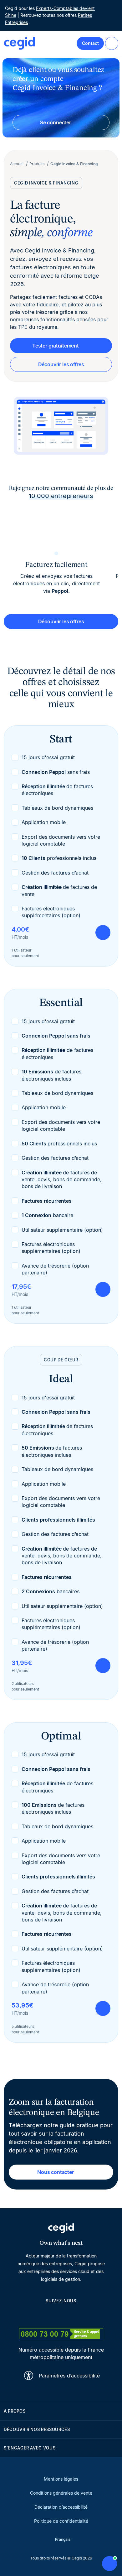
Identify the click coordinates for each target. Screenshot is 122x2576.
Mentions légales (61, 2479)
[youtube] (46, 2315)
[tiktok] (76, 2315)
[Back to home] (19, 43)
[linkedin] (31, 2315)
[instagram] (61, 2315)
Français (63, 2539)
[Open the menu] (112, 43)
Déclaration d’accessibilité (61, 2507)
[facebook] (91, 2315)
